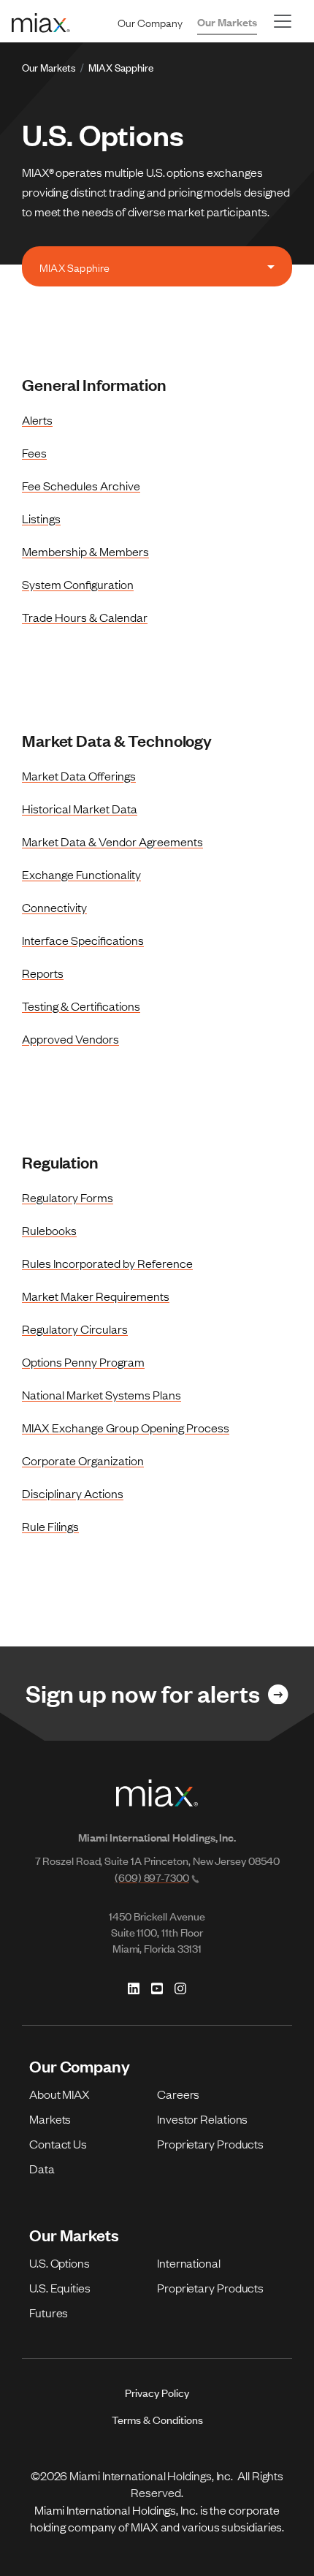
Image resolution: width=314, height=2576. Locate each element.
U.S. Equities (60, 2287)
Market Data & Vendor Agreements (112, 841)
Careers (178, 2094)
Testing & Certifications (81, 1006)
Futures (49, 2312)
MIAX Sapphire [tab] (74, 267)
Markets (50, 2119)
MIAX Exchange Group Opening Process (126, 1427)
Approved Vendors (70, 1038)
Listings (41, 518)
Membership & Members (85, 551)
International (189, 2262)
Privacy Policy (157, 2392)
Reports (43, 973)
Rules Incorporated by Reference (107, 1263)
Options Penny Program (83, 1361)
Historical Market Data (80, 808)
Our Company (150, 22)
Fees (34, 452)
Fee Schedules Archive (81, 485)
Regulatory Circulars (75, 1329)
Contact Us (58, 2143)
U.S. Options (60, 2262)
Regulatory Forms (68, 1197)
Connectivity (54, 907)
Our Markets (227, 22)
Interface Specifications (83, 940)
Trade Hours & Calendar (85, 617)
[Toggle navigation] (283, 21)
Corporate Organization (83, 1460)
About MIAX (60, 2094)
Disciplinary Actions (73, 1493)
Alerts (37, 419)
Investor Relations (202, 2119)
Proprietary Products (210, 2143)
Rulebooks (49, 1230)
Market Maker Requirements (96, 1296)
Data (42, 2168)
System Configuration (78, 584)
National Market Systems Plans (102, 1394)
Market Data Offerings (79, 775)
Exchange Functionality (81, 874)
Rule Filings (50, 1526)
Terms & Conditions (157, 2419)
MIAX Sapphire (121, 67)
